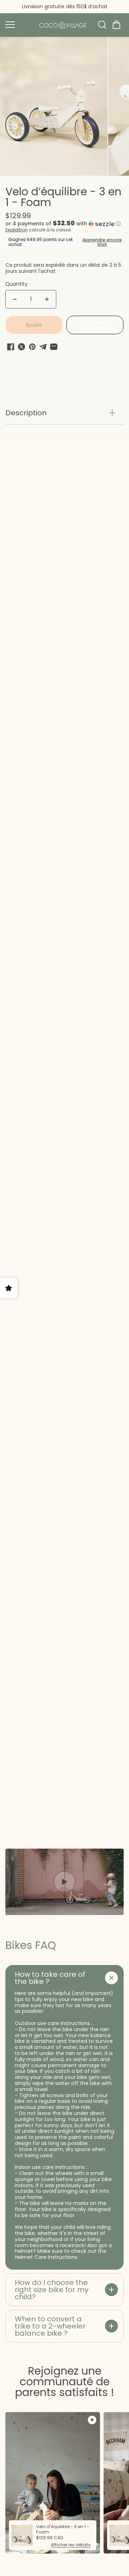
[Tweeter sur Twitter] (21, 347)
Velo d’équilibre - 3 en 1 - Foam (63, 198)
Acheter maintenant (95, 325)
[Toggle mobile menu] (18, 25)
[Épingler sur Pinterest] (32, 347)
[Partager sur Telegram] (43, 347)
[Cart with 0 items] (116, 25)
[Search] (102, 25)
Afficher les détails (71, 2545)
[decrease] (15, 299)
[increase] (47, 299)
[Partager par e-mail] (54, 347)
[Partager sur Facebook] (11, 347)
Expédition (16, 230)
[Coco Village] (63, 25)
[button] (116, 25)
